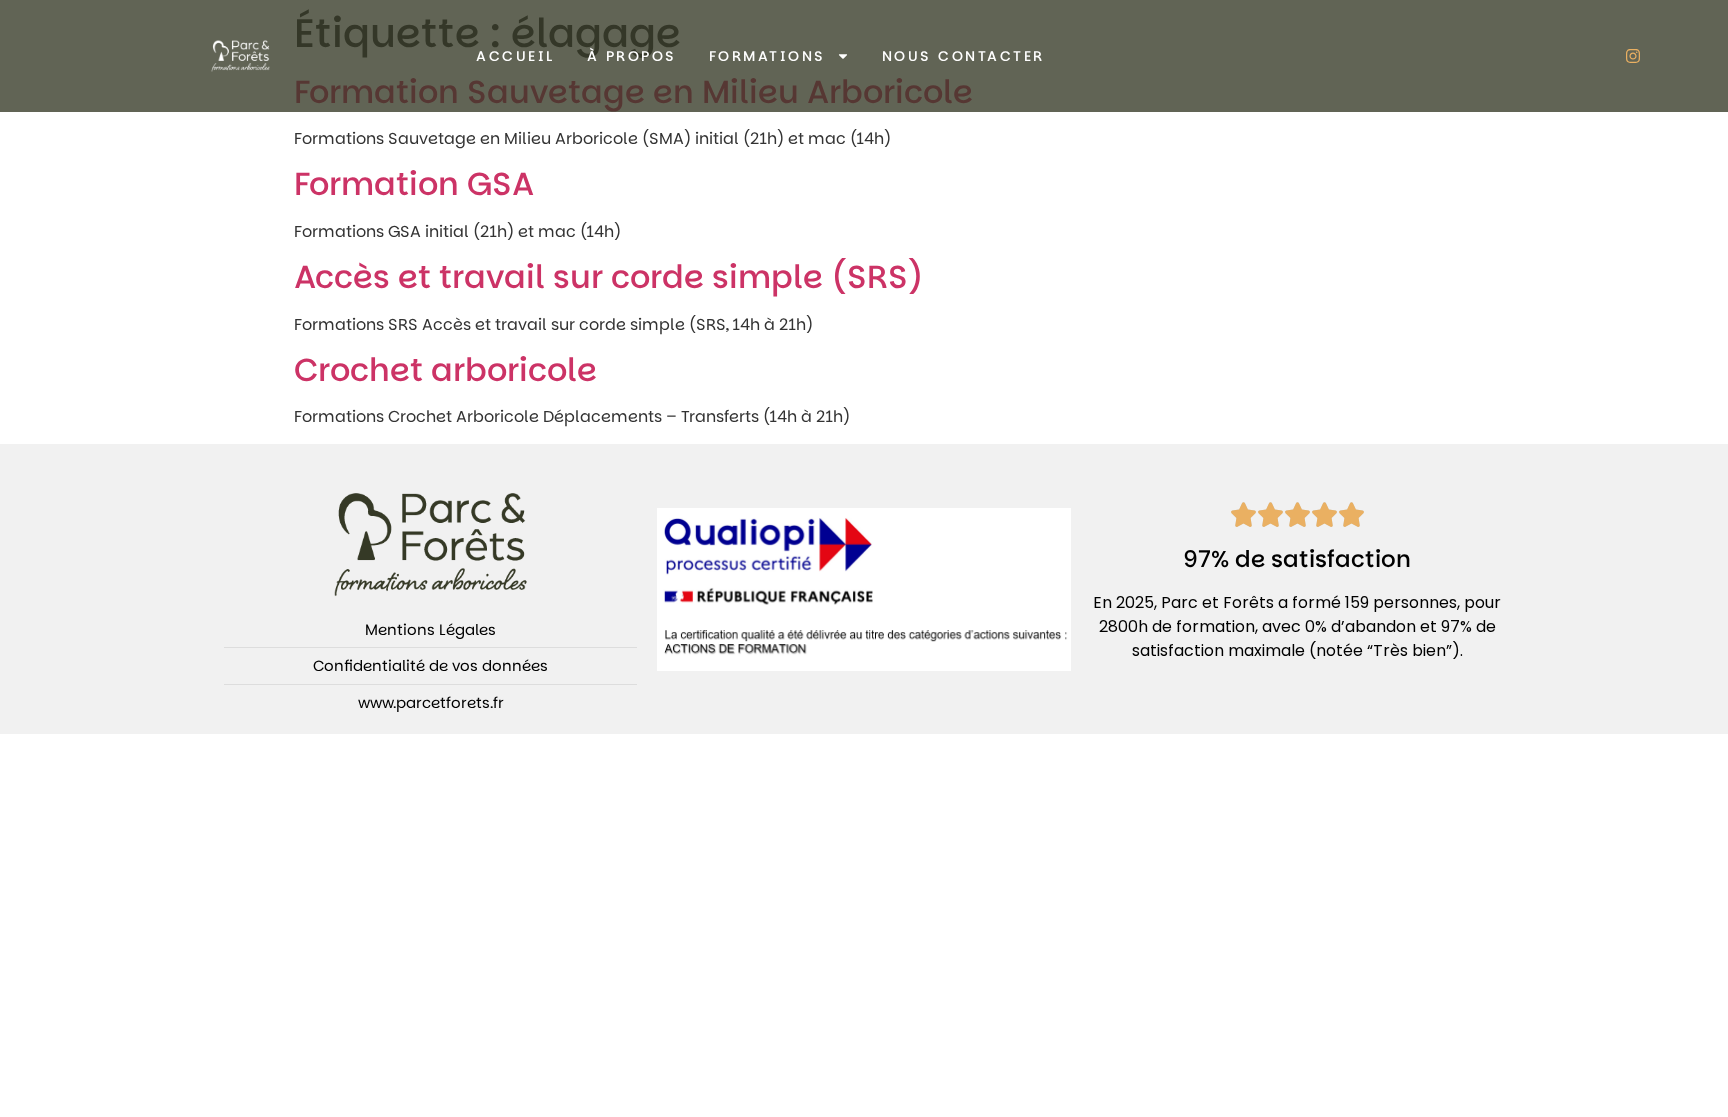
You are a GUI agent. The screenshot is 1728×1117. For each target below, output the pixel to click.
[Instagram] (1633, 56)
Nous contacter (963, 56)
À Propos (632, 56)
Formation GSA (414, 183)
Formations (767, 56)
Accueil (515, 56)
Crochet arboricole (445, 369)
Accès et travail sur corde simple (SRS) (609, 276)
